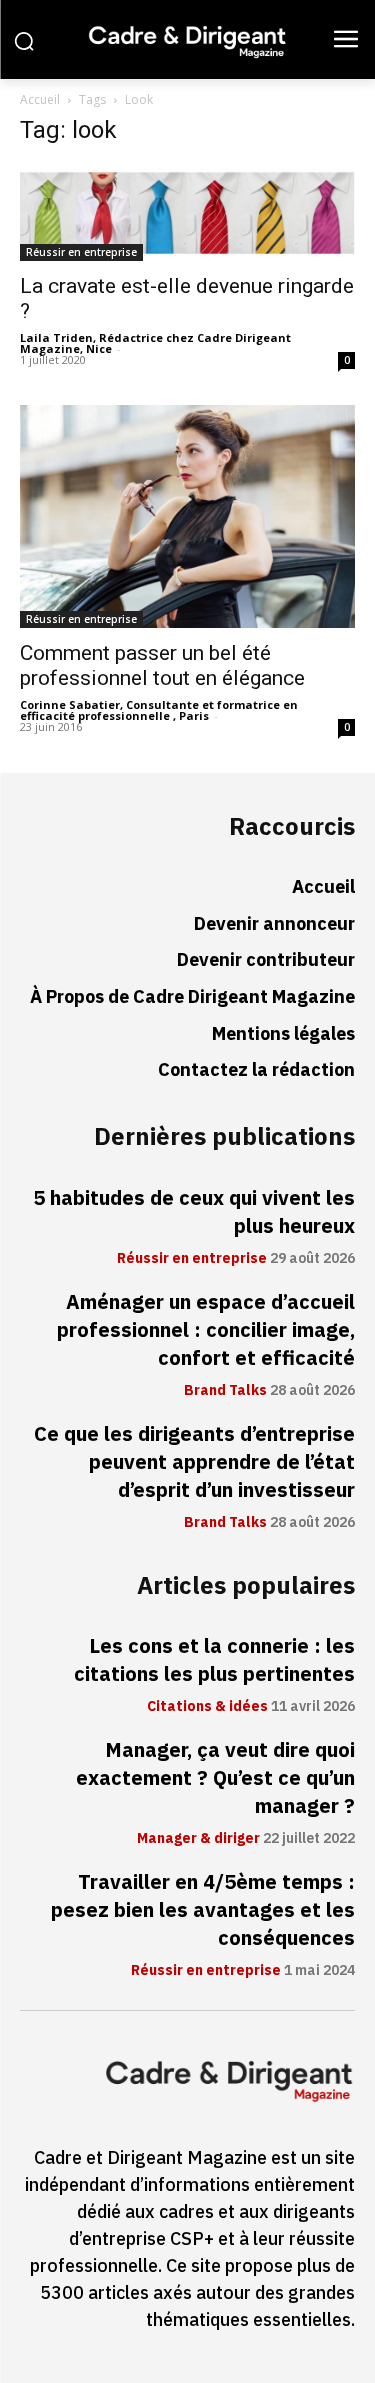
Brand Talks (225, 1391)
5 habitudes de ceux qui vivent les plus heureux (194, 1212)
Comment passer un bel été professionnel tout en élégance (162, 665)
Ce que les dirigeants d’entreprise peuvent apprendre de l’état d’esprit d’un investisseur (194, 1462)
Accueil (40, 99)
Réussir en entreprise (81, 252)
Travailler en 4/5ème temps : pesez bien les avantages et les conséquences (203, 1910)
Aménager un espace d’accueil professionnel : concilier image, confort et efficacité (206, 1330)
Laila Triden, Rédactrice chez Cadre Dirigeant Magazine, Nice (155, 343)
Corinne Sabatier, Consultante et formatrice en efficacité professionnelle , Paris (159, 710)
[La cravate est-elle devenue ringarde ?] (187, 213)
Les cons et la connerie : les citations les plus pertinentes (214, 1660)
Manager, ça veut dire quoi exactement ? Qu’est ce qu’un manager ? (215, 1778)
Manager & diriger (198, 1839)
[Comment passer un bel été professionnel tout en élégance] (187, 516)
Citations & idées (207, 1707)
